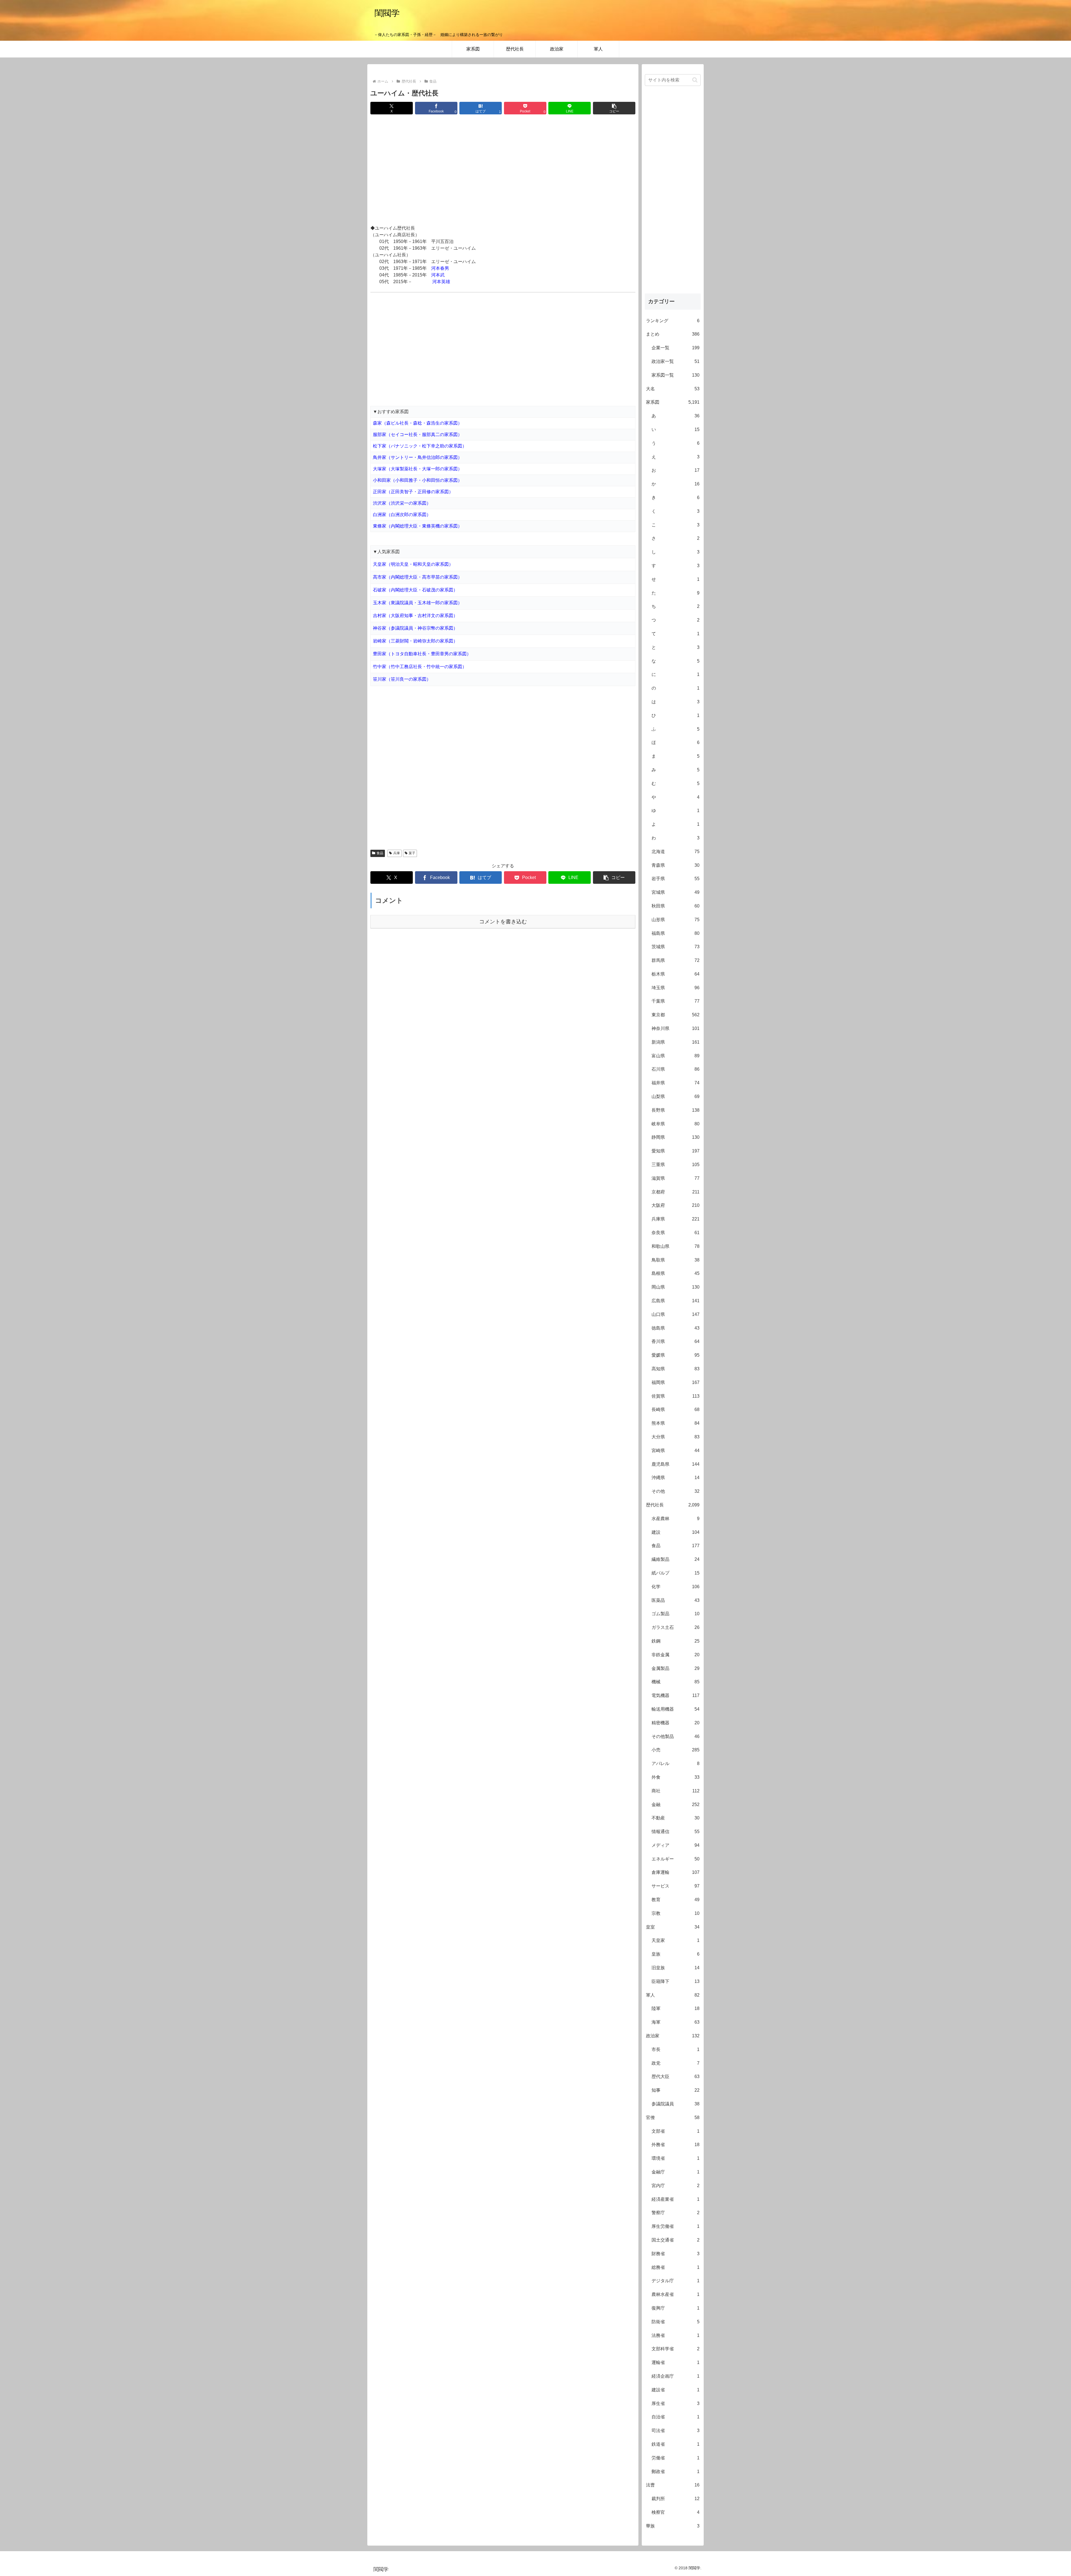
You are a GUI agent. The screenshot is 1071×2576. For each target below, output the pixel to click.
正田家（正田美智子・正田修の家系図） (413, 492)
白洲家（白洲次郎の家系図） (402, 515)
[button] (614, 108)
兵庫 (397, 853)
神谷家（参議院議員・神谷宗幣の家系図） (415, 628)
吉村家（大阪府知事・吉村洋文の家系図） (415, 616)
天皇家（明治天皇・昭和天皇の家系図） (413, 564)
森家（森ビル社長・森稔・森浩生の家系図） (418, 423)
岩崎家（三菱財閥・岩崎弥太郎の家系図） (415, 641)
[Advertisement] (503, 170)
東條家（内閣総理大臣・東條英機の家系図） (418, 526)
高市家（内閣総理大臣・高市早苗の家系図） (418, 577)
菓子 (412, 853)
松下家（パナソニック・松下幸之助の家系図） (420, 446)
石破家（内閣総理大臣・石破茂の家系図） (415, 590)
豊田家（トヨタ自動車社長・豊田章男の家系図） (422, 654)
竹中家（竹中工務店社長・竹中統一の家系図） (420, 667)
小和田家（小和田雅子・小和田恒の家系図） (418, 480)
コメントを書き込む (503, 922)
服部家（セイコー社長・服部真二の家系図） (418, 434)
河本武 (438, 275)
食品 (380, 853)
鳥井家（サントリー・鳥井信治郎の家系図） (418, 457)
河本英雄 (441, 282)
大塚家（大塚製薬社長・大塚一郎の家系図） (418, 469)
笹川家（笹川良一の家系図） (402, 679)
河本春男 (440, 268)
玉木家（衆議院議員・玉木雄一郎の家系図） (418, 603)
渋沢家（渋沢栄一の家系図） (402, 503)
